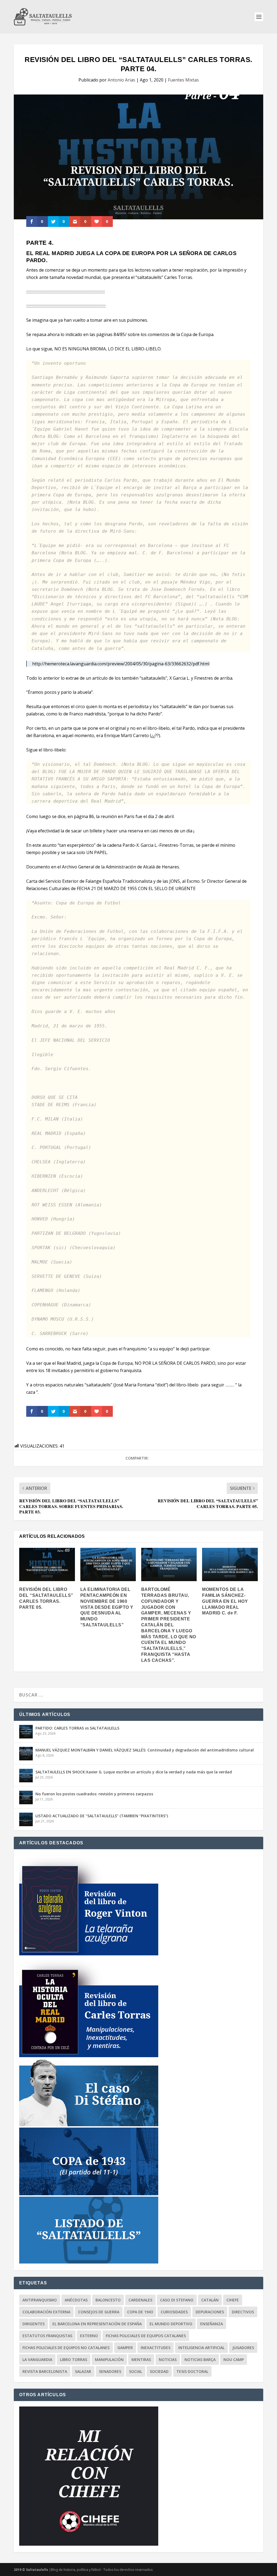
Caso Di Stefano (177, 2300)
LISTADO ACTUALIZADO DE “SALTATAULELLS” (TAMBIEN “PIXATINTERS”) (102, 1816)
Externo (89, 2336)
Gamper (125, 2348)
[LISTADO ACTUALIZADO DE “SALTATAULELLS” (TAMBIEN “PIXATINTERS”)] (26, 1819)
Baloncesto (108, 2300)
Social (136, 2371)
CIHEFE (233, 2300)
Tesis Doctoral (192, 2371)
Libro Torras (74, 2360)
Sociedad (159, 2371)
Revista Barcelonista (45, 2371)
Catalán (210, 2300)
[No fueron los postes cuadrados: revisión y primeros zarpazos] (26, 1797)
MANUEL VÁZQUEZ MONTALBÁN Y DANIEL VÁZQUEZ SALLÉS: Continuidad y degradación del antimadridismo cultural (145, 1750)
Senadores (110, 2371)
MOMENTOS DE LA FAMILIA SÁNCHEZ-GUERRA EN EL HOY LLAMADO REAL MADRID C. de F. (225, 1601)
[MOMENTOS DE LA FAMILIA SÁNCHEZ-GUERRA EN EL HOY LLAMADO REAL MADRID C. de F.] (230, 1564)
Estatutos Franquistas (47, 2336)
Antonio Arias (121, 80)
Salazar (83, 2371)
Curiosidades (174, 2312)
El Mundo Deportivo (171, 2324)
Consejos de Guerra (99, 2312)
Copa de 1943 (140, 2312)
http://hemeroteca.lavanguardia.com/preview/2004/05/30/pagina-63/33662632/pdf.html (121, 664)
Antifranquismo (40, 2300)
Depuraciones (210, 2312)
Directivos (243, 2312)
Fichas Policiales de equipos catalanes (146, 2336)
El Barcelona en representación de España (97, 2324)
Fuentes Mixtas (183, 80)
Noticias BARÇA (200, 2360)
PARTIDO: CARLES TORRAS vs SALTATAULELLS (77, 1728)
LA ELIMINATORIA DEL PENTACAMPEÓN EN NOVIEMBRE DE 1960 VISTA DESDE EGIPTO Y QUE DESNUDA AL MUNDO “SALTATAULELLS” (107, 1607)
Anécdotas (76, 2300)
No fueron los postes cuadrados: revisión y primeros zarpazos (94, 1794)
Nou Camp (234, 2360)
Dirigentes (34, 2324)
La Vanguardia (37, 2360)
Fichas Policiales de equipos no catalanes (66, 2348)
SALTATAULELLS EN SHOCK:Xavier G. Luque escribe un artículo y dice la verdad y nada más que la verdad (134, 1772)
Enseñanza (212, 2324)
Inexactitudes (156, 2348)
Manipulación (109, 2360)
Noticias (168, 2360)
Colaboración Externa (46, 2312)
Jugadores (243, 2348)
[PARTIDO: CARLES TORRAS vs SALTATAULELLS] (26, 1732)
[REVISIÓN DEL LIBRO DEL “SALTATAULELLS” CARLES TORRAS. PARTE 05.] (47, 1564)
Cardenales (140, 2300)
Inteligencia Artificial (201, 2348)
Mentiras (141, 2360)
